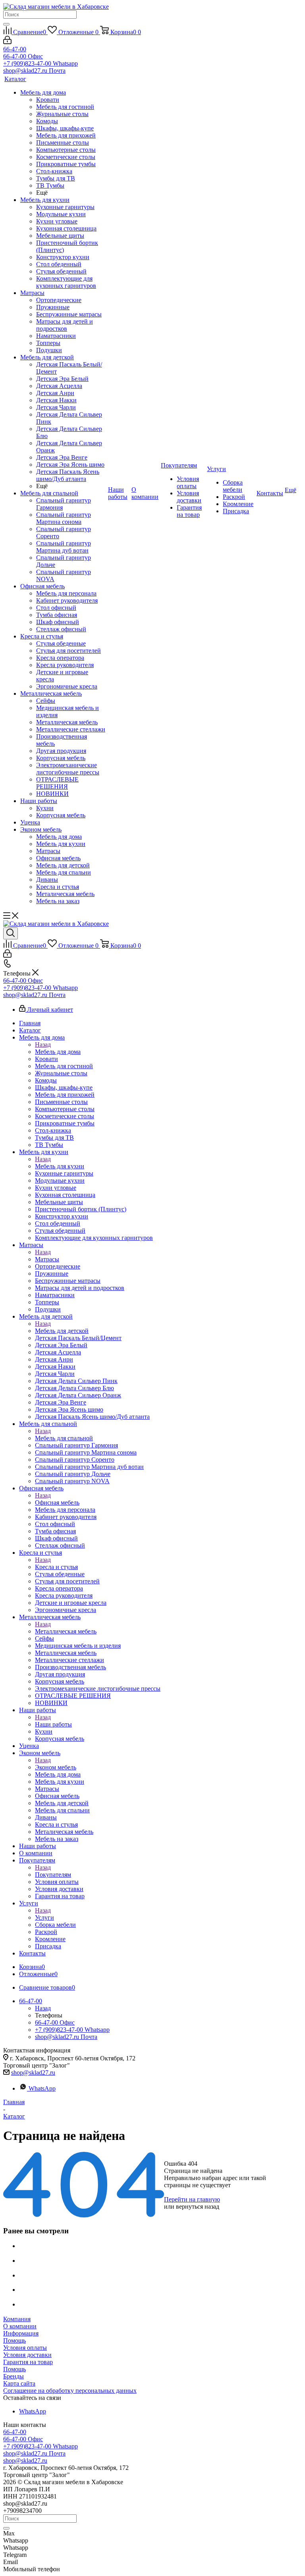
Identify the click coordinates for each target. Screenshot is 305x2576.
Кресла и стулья (56, 1567)
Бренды (14, 2376)
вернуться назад (198, 2206)
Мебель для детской (62, 1331)
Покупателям (53, 1875)
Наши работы (53, 1724)
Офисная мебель (57, 1502)
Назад (43, 1045)
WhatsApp (42, 2088)
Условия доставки (27, 2355)
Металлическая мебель (66, 1631)
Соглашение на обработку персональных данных (70, 2391)
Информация (21, 2333)
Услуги (44, 1917)
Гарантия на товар (28, 2362)
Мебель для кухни (60, 1166)
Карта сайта (19, 2383)
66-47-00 (15, 49)
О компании (20, 2326)
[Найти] (6, 24)
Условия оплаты (25, 2348)
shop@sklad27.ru (33, 2073)
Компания (17, 2319)
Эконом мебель (56, 1767)
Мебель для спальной (64, 1438)
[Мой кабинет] (7, 42)
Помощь (14, 2340)
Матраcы (47, 1259)
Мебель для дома (58, 1052)
